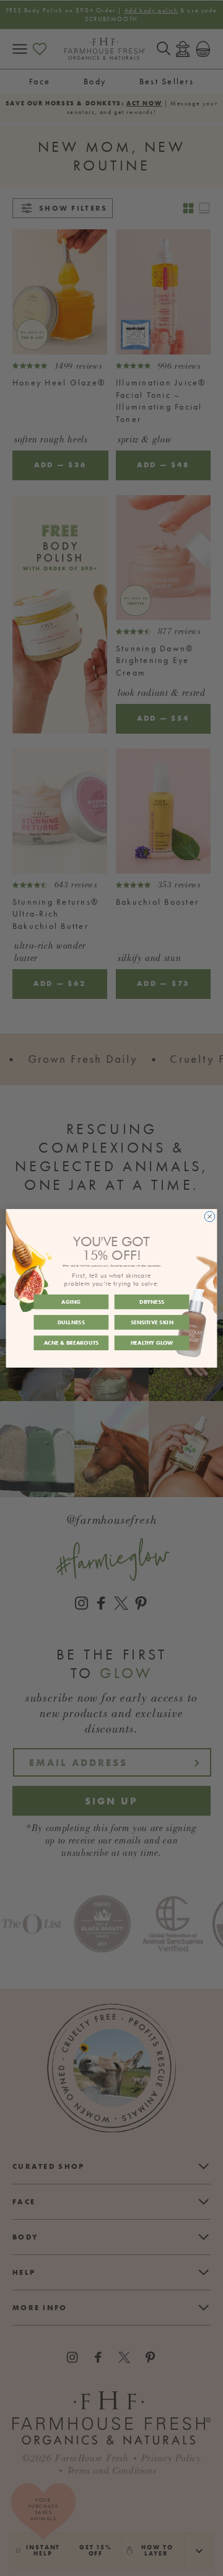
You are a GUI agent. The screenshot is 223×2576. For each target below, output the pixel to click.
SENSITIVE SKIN (152, 1322)
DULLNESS (71, 1322)
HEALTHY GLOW (152, 1343)
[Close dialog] (210, 1216)
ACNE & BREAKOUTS (72, 1343)
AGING (71, 1302)
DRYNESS (152, 1302)
